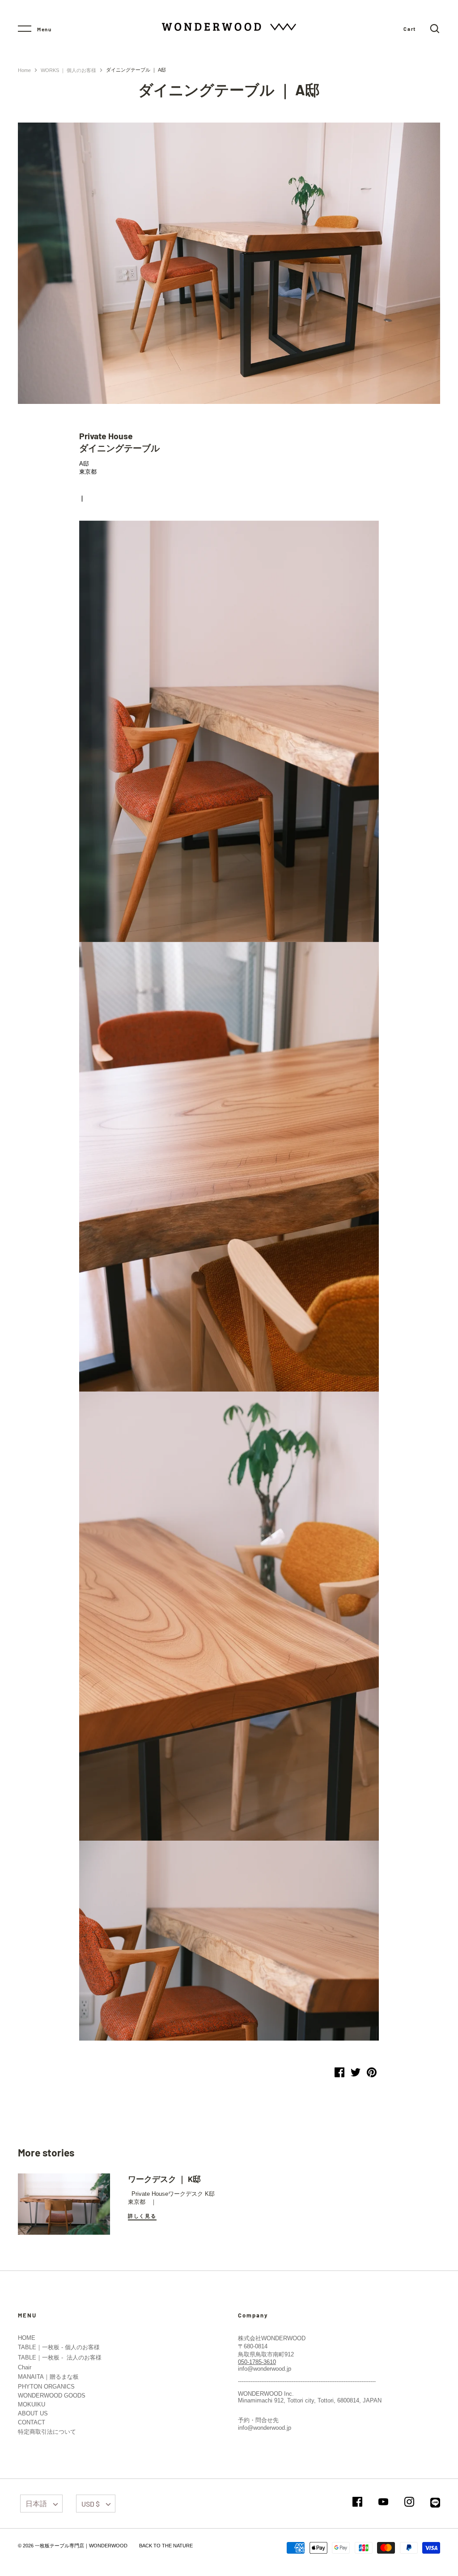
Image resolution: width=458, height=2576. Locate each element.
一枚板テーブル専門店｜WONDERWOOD (81, 2546)
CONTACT (32, 2422)
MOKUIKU (32, 2404)
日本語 (36, 2503)
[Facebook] (357, 2502)
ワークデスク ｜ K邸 (164, 2179)
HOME (27, 2338)
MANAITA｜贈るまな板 (48, 2377)
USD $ (91, 2504)
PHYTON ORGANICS (46, 2387)
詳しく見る (142, 2216)
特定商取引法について (47, 2432)
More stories (46, 2152)
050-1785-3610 (257, 2362)
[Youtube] (383, 2502)
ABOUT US (33, 2413)
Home (24, 70)
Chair (25, 2367)
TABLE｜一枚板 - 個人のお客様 (59, 2347)
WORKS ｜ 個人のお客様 (68, 70)
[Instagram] (409, 2502)
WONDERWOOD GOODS (52, 2396)
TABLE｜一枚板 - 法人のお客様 (60, 2357)
